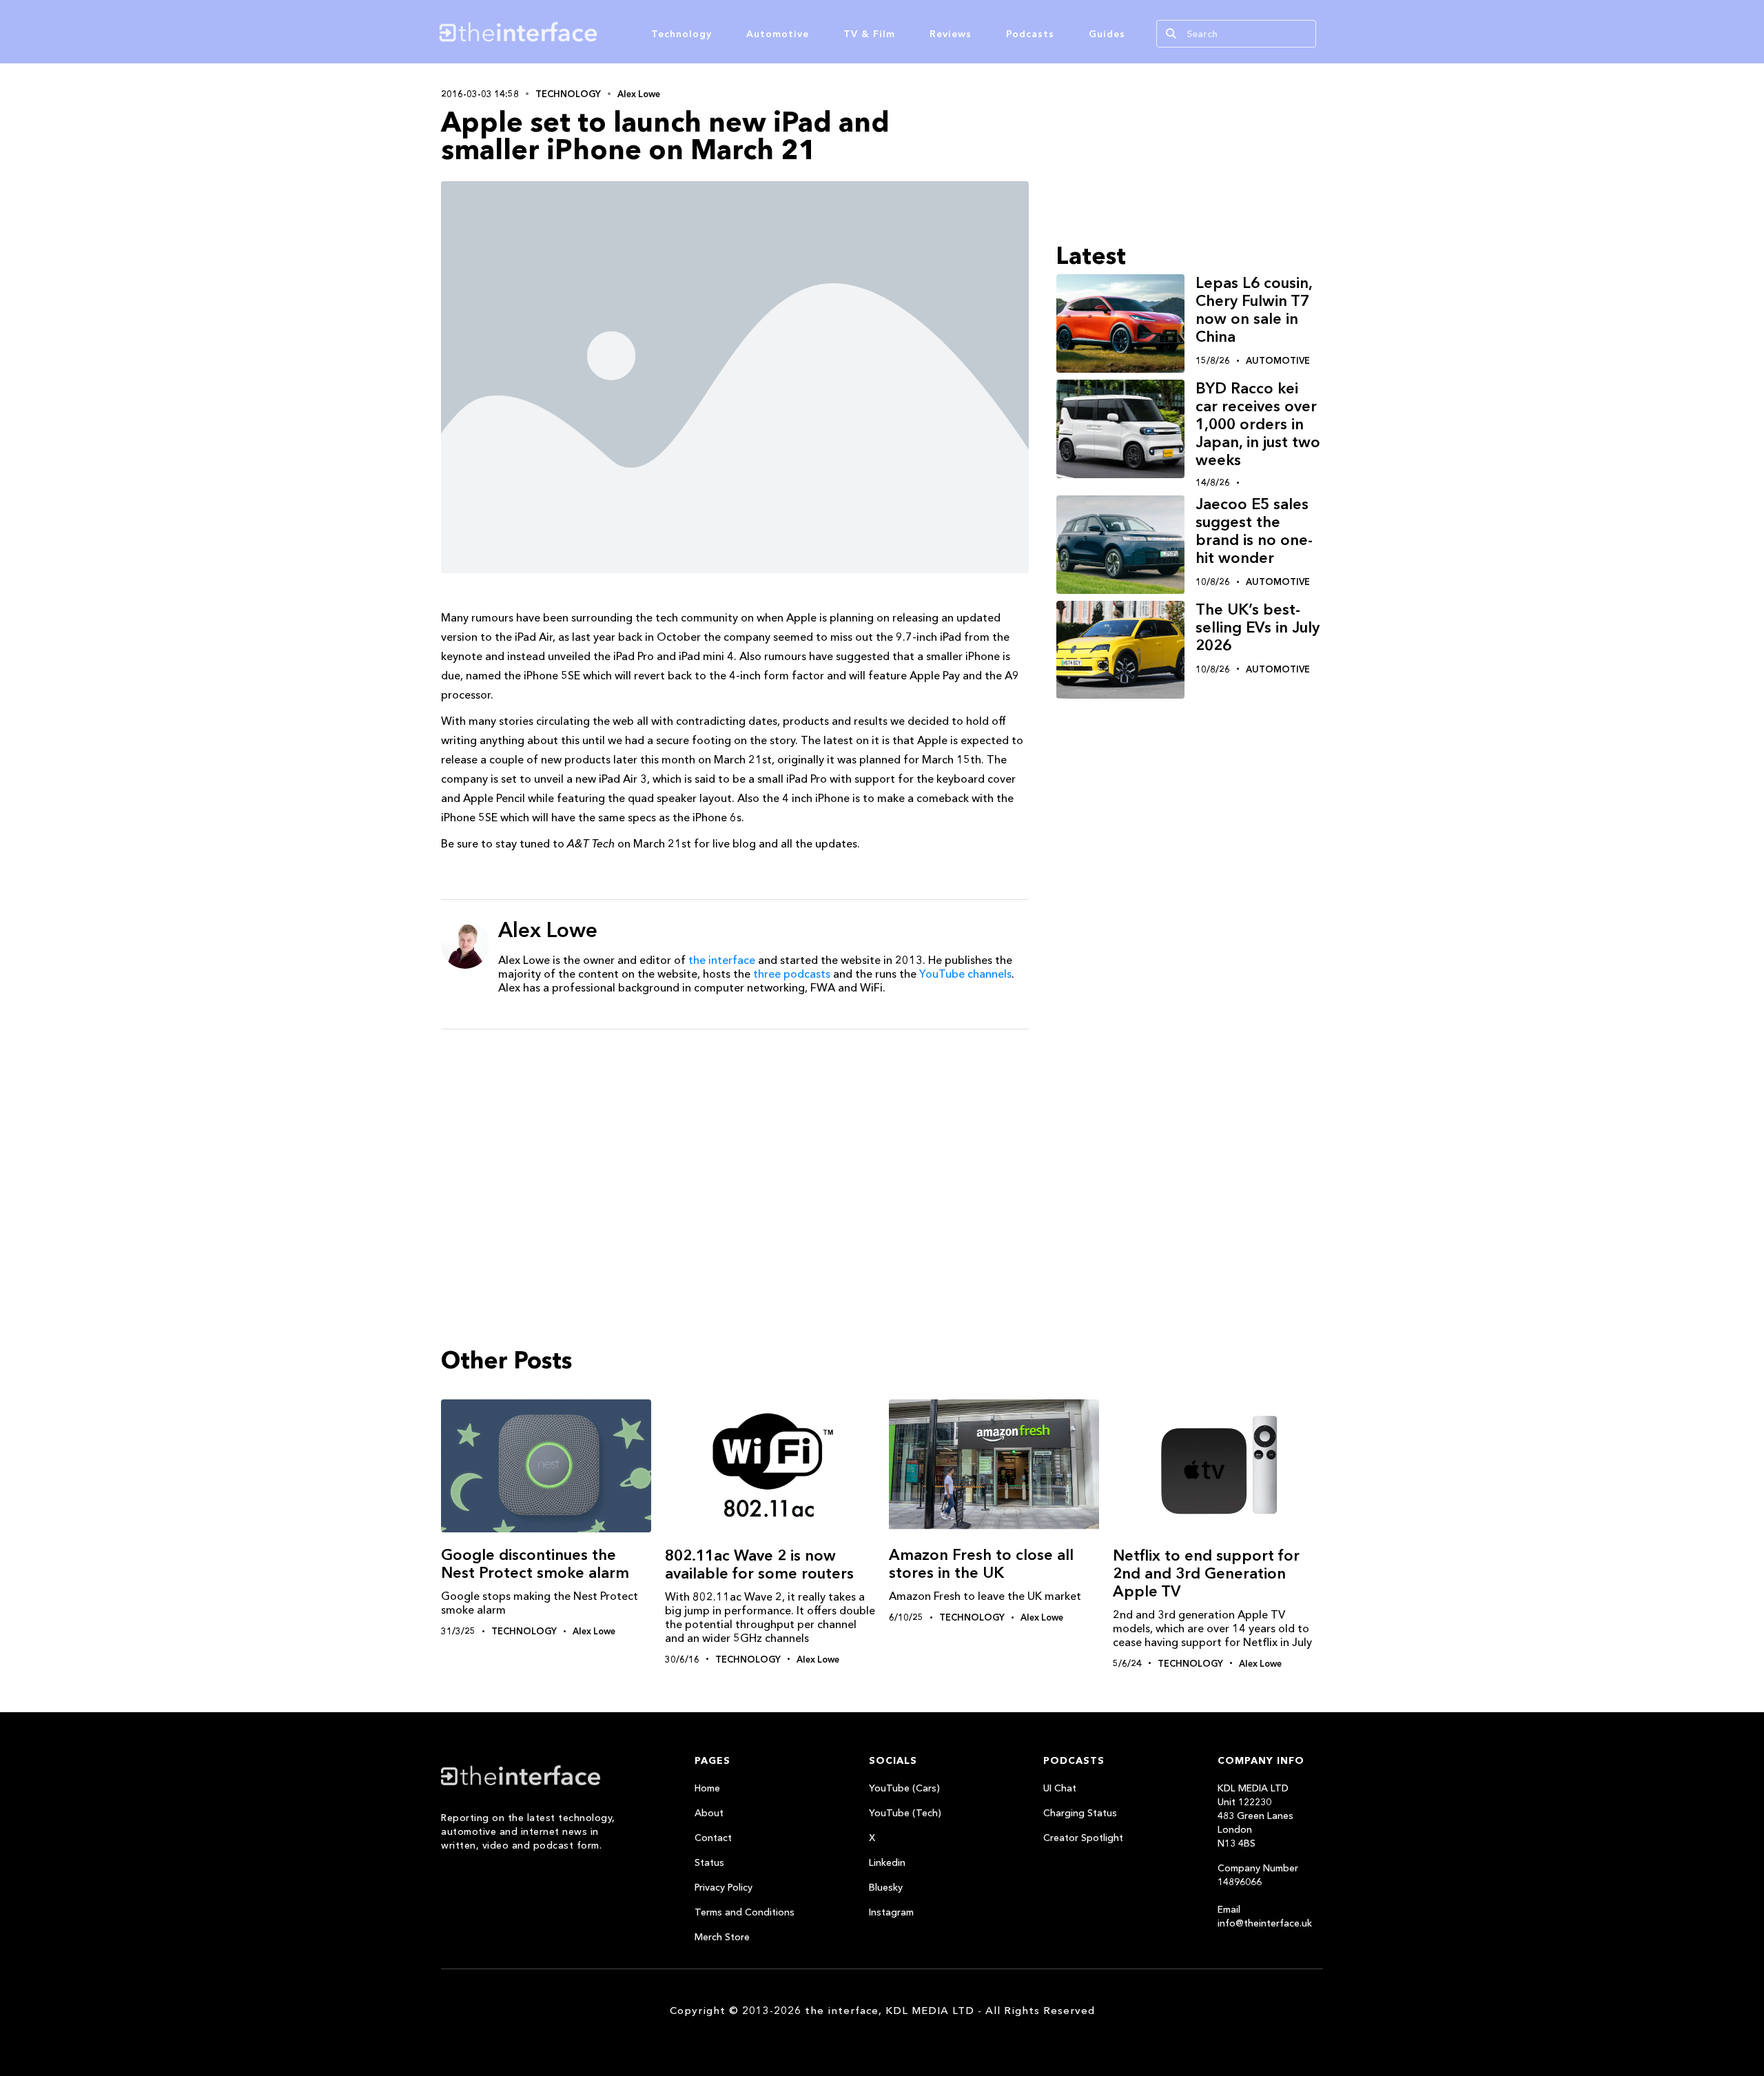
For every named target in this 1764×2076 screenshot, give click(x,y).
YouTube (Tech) (905, 1813)
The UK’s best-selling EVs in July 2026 (1258, 627)
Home (707, 1788)
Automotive (778, 34)
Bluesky (886, 1887)
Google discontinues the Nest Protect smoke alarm (535, 1564)
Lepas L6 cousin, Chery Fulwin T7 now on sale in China (1254, 310)
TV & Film (869, 34)
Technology (681, 34)
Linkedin (887, 1862)
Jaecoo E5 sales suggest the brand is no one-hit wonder (1254, 531)
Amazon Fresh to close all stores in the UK (981, 1564)
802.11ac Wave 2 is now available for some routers (759, 1564)
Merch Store (722, 1937)
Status (709, 1862)
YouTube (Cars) (904, 1788)
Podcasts (1030, 34)
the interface (722, 960)
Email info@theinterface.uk (1265, 1916)
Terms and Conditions (745, 1912)
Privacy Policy (724, 1887)
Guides (1107, 34)
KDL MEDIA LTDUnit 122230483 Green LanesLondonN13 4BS (1255, 1816)
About (709, 1813)
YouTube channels (965, 974)
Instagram (891, 1912)
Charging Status (1080, 1813)
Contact (713, 1838)
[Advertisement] (735, 1147)
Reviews (951, 34)
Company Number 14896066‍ (1258, 1875)
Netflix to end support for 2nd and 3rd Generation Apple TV (1206, 1573)
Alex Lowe (639, 94)
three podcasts (792, 974)
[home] (584, 32)
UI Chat (1060, 1788)
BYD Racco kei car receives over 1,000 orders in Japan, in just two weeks (1258, 424)
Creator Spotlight (1083, 1838)
